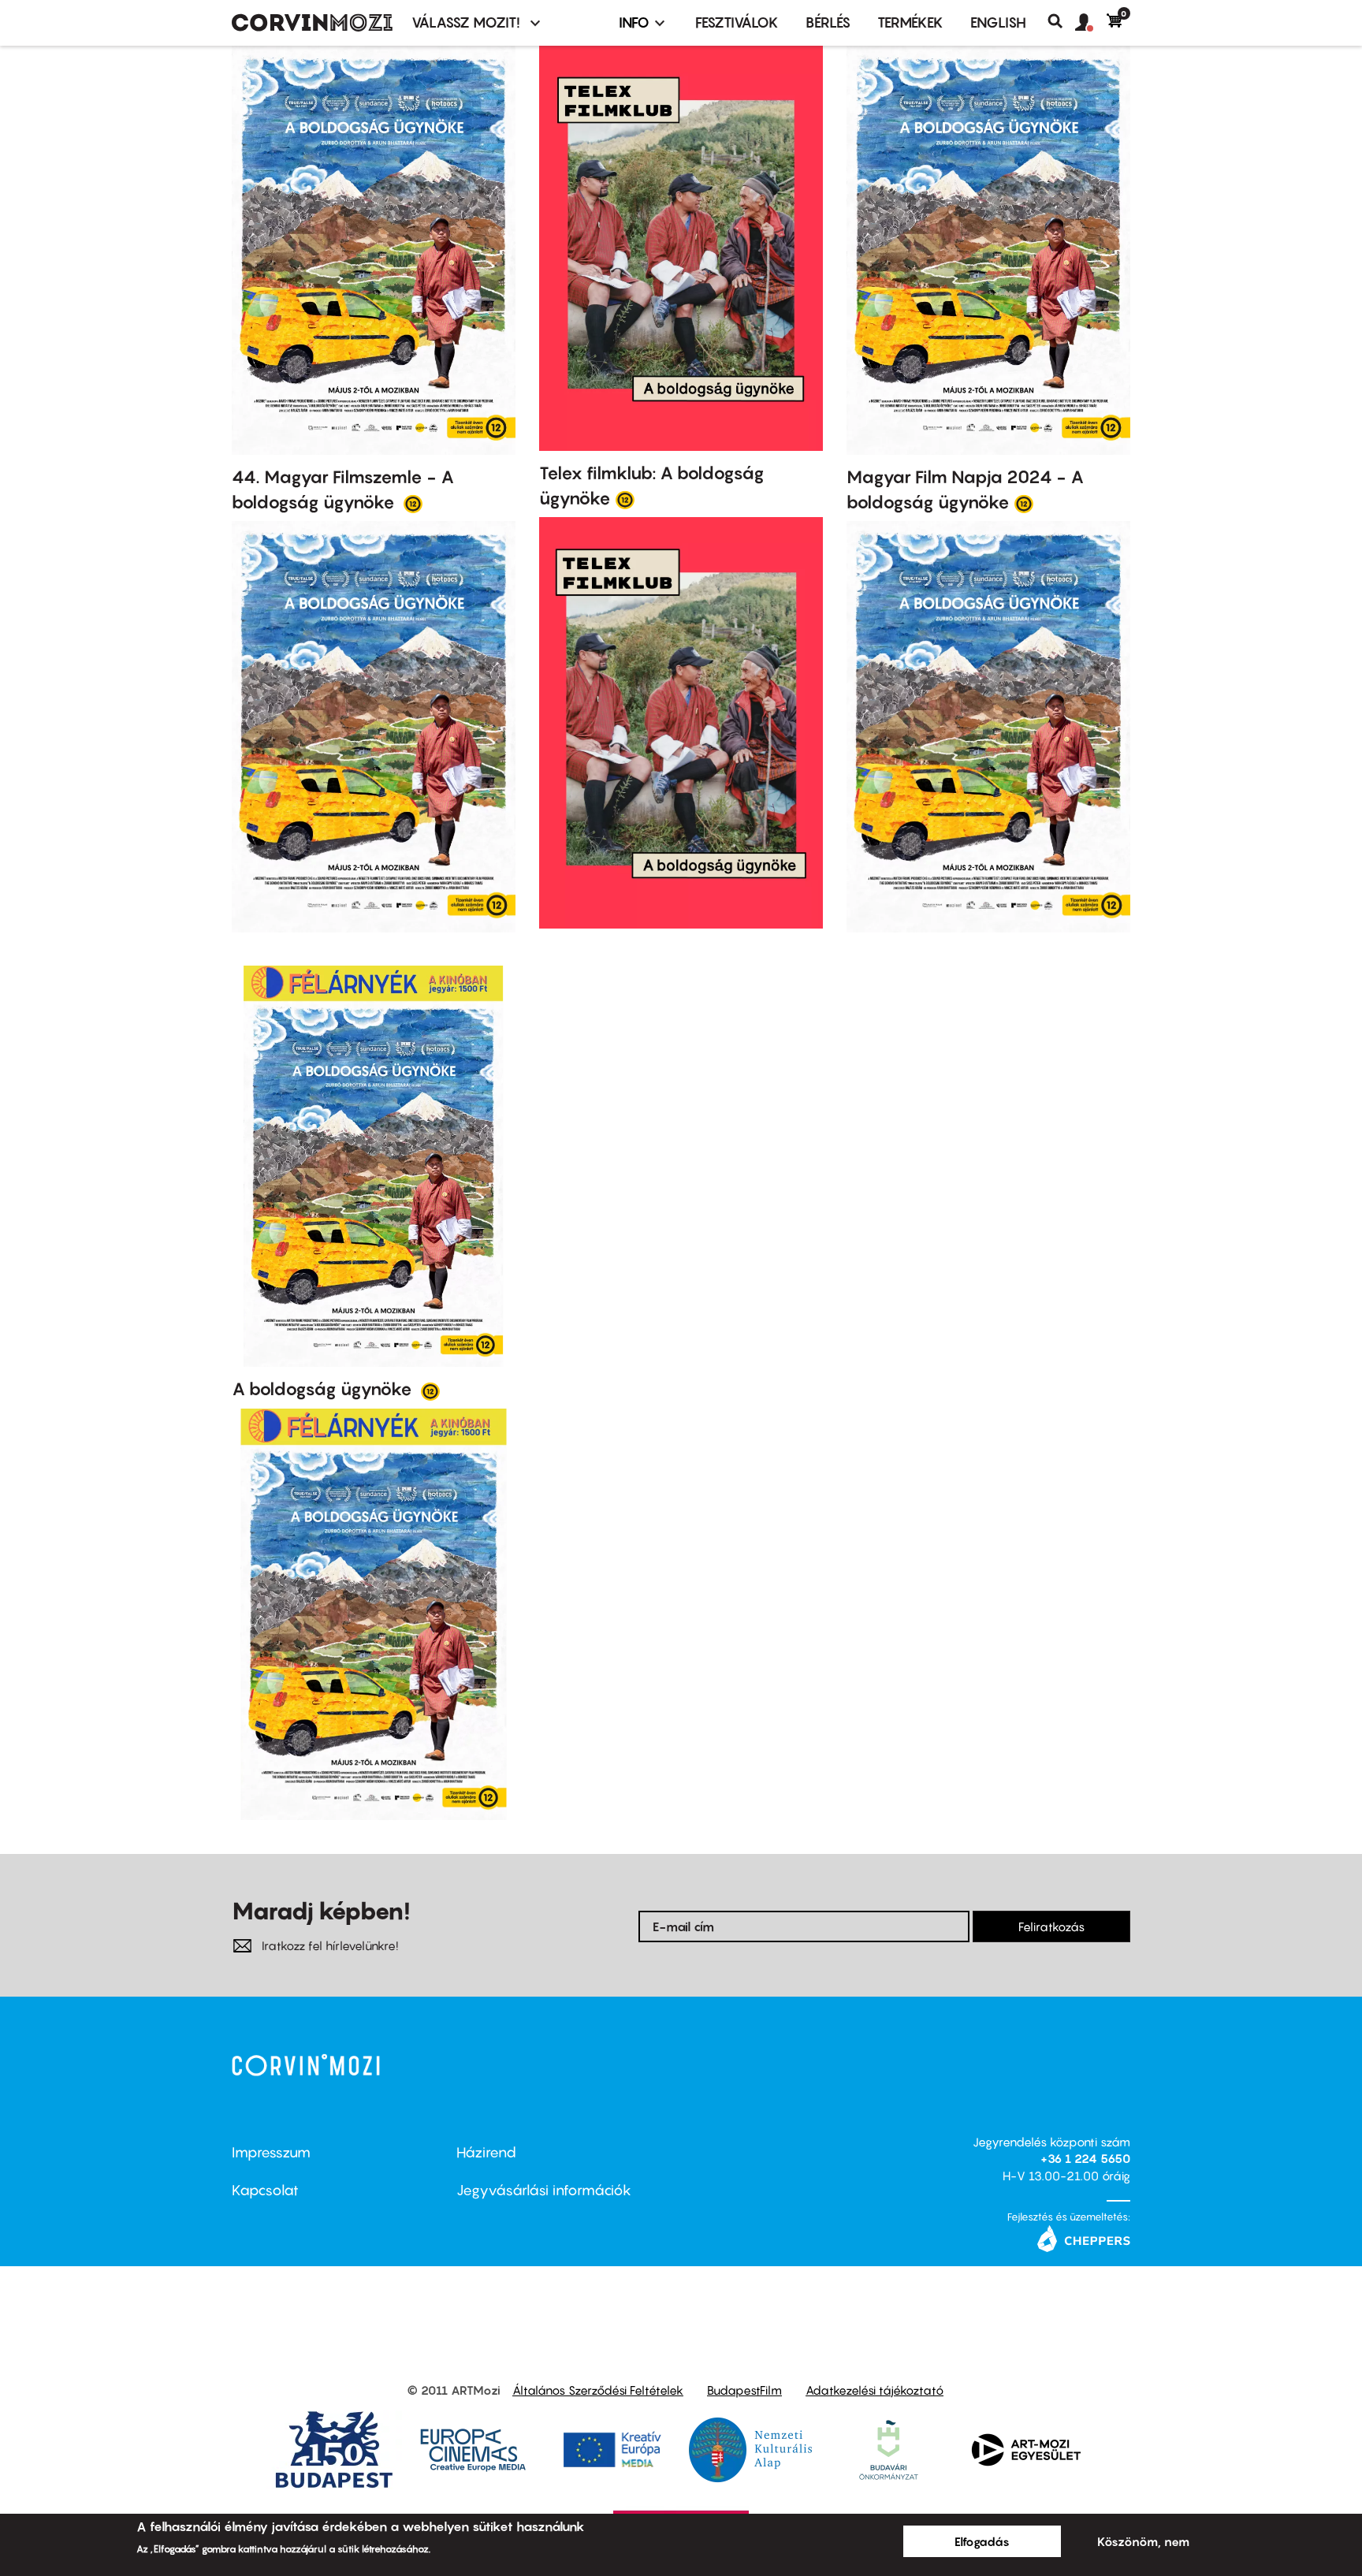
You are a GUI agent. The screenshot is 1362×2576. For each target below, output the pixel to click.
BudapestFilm (744, 2390)
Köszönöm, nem (1143, 2541)
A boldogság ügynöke (324, 1389)
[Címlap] (312, 23)
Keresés (1061, 21)
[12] (413, 503)
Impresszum (271, 2152)
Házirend (486, 2152)
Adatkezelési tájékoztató (875, 2390)
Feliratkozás (1051, 1926)
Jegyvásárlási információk (544, 2190)
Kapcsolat (265, 2190)
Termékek (910, 22)
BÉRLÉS (828, 22)
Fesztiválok (737, 22)
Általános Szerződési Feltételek (598, 2390)
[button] (1091, 23)
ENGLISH (998, 22)
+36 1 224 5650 (1085, 2158)
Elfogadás (982, 2541)
